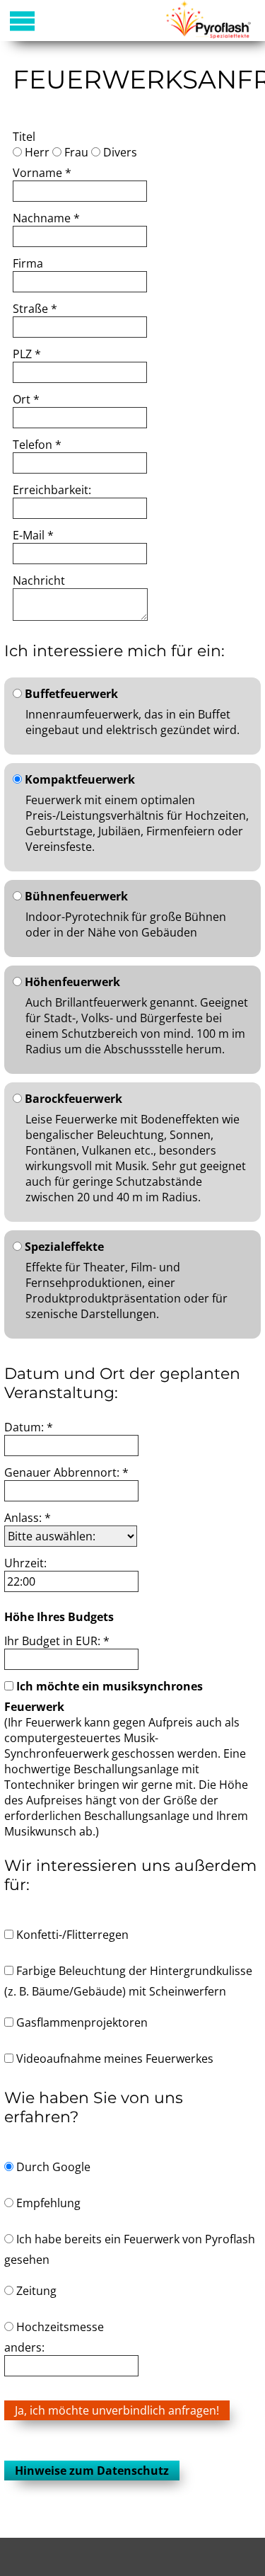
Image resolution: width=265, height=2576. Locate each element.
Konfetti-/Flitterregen (72, 1935)
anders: (24, 2347)
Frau (76, 152)
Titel (24, 137)
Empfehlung (48, 2203)
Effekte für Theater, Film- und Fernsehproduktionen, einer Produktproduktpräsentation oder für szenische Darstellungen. (126, 1290)
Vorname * (42, 173)
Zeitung (36, 2291)
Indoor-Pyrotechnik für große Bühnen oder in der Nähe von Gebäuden (126, 925)
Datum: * (29, 1427)
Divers (120, 152)
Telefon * (37, 445)
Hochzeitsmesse (60, 2327)
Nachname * (46, 218)
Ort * (26, 399)
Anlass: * (28, 1518)
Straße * (35, 309)
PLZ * (27, 354)
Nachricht (39, 580)
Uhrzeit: (25, 1563)
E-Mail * (33, 535)
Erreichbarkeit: (52, 490)
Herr (37, 152)
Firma (28, 263)
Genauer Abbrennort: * (66, 1472)
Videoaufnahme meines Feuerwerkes (115, 2059)
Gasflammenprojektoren (82, 2022)
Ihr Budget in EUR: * (57, 1641)
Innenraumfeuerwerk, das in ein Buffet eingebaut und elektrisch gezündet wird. (132, 722)
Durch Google (53, 2167)
